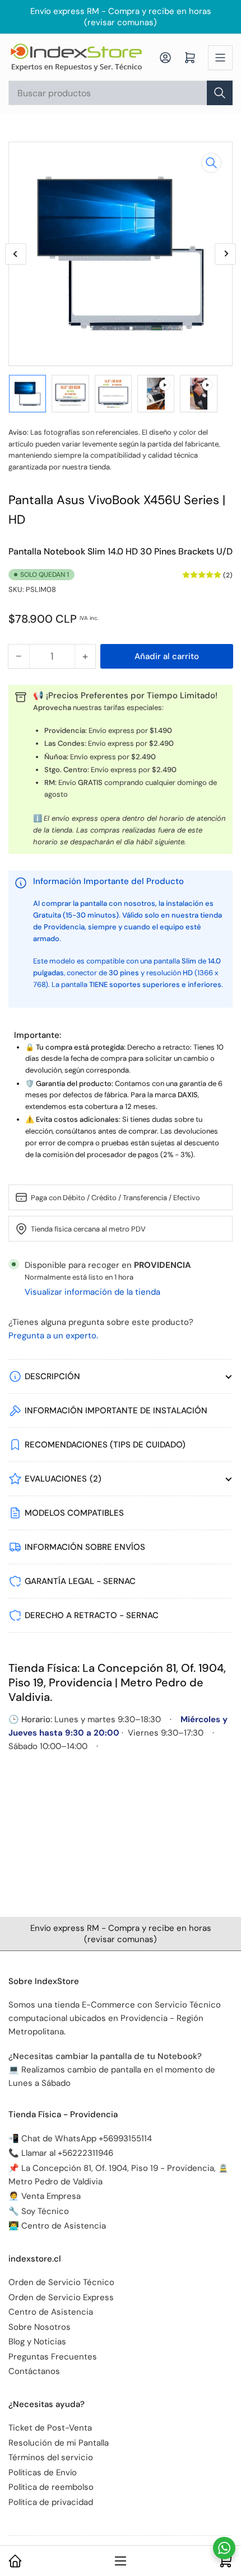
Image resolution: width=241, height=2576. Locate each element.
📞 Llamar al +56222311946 (61, 2153)
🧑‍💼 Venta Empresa (45, 2196)
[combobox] (121, 93)
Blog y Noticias (37, 2342)
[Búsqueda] (220, 93)
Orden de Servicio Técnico (61, 2282)
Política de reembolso (51, 2487)
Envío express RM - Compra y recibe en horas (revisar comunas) (121, 17)
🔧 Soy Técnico (39, 2211)
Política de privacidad (51, 2502)
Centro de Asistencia (51, 2312)
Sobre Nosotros (40, 2327)
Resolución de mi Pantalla (59, 2443)
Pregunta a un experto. (53, 1336)
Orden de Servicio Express (61, 2297)
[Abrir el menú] (220, 58)
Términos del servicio (51, 2457)
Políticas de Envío (43, 2472)
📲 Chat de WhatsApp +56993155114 (80, 2138)
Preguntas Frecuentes (53, 2357)
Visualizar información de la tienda (92, 1292)
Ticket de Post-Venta (50, 2428)
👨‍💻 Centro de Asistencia (57, 2226)
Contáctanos (34, 2371)
